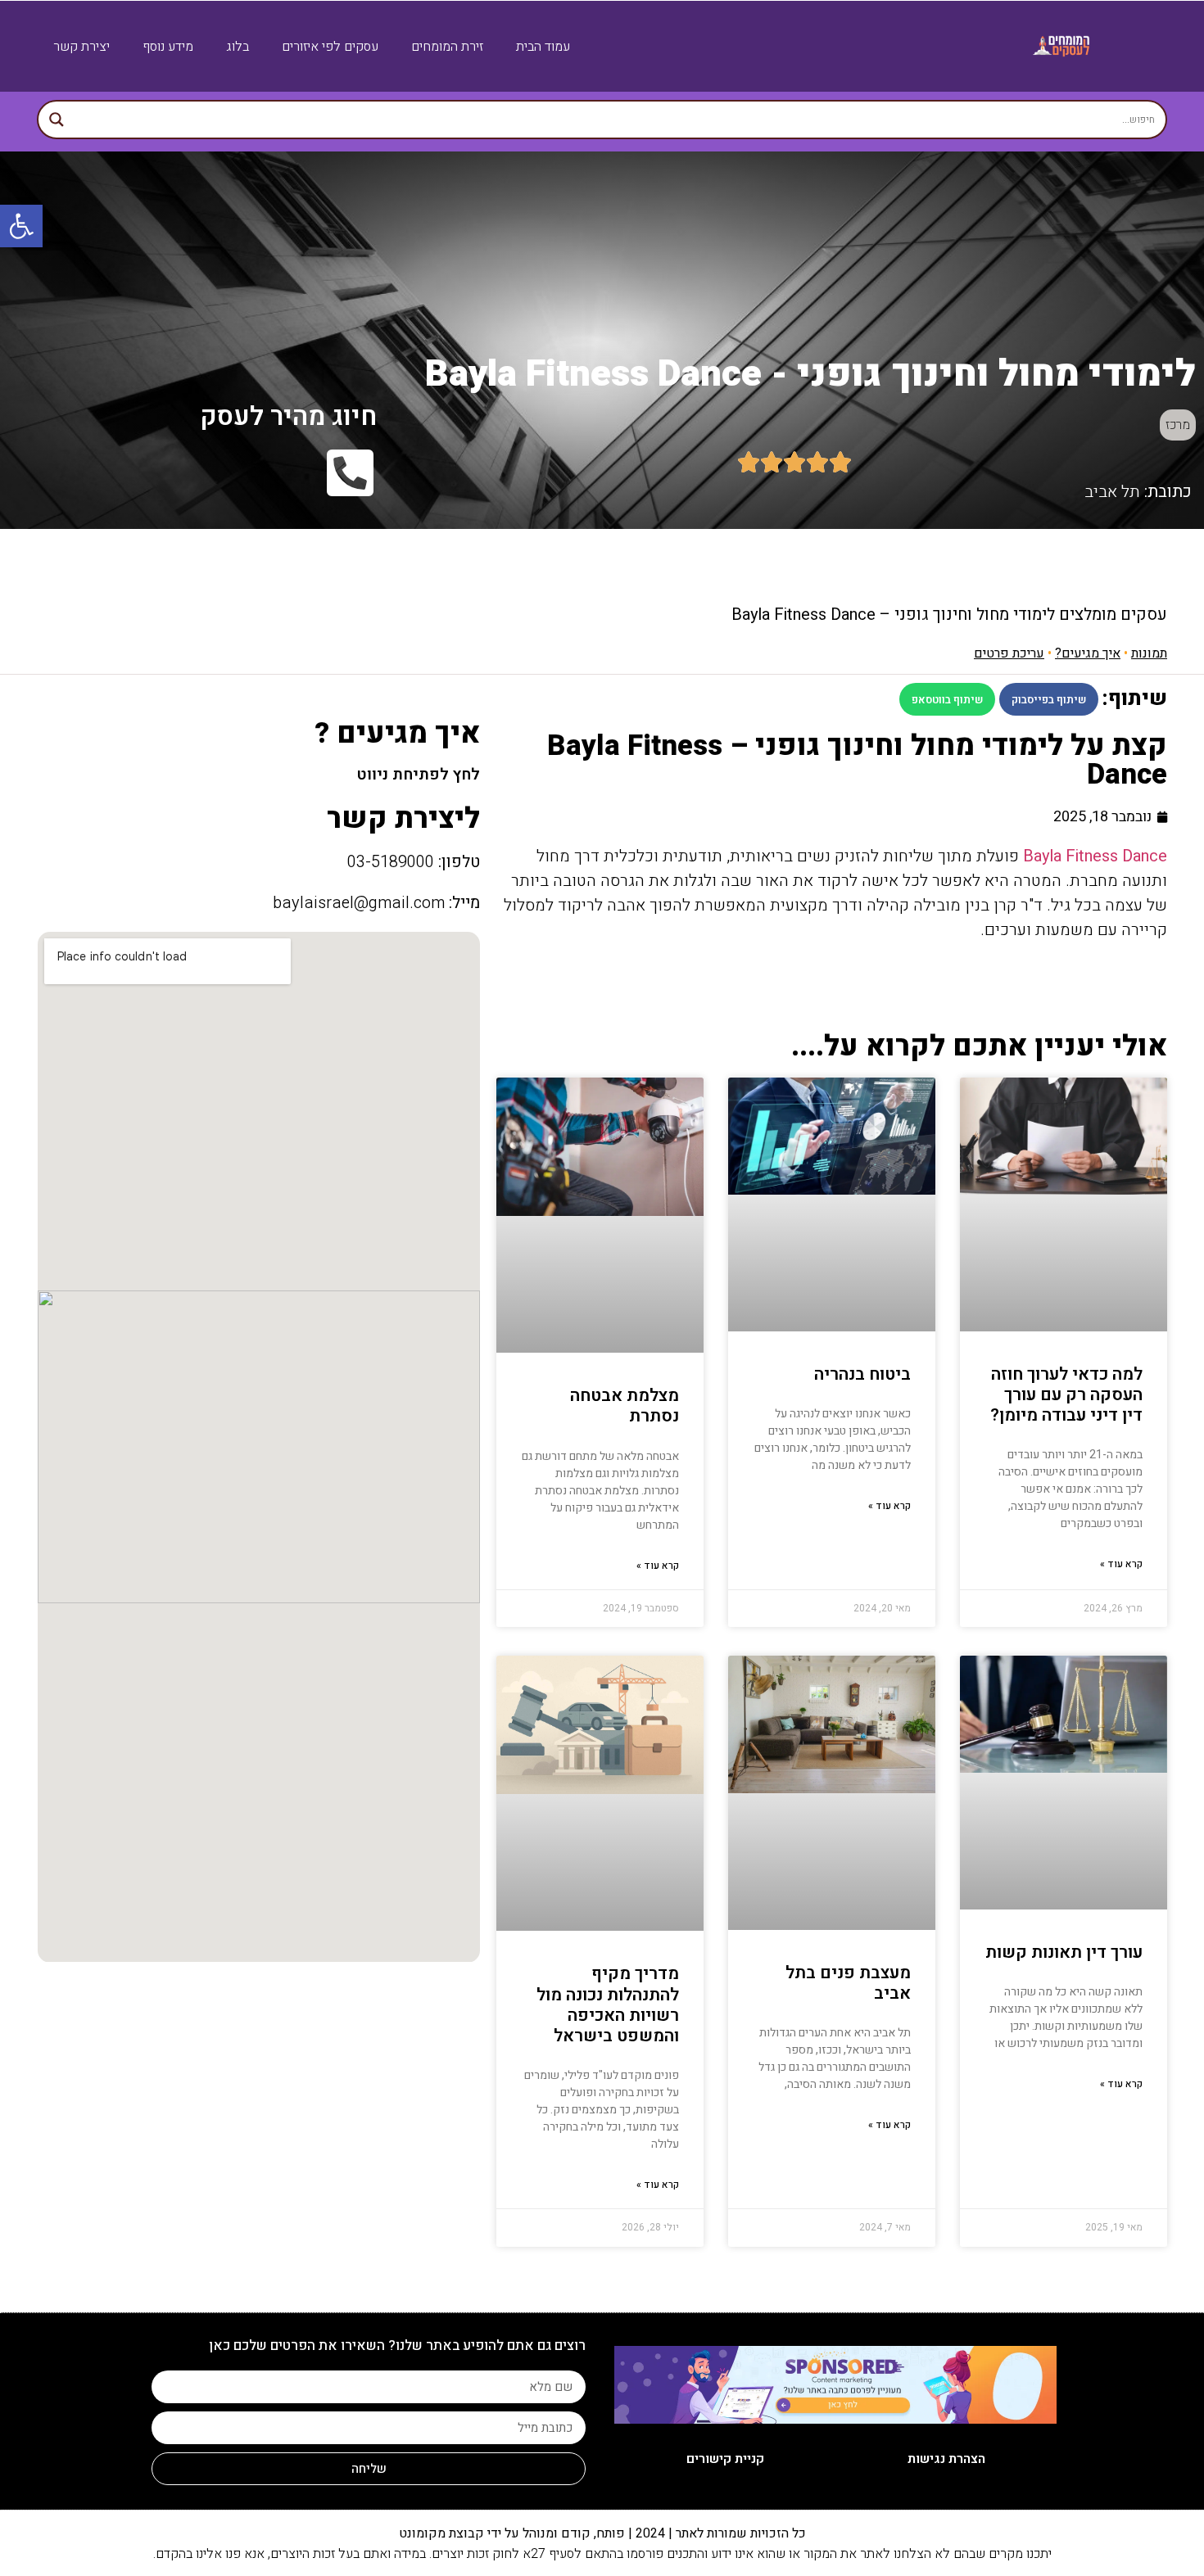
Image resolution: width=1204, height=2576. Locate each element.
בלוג (238, 47)
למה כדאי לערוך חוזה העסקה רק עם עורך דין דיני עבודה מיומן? (1066, 1395)
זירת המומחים (447, 47)
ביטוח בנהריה (862, 1374)
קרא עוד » (1121, 1564)
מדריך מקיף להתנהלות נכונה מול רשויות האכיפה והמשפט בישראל (608, 2005)
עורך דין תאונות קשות (1064, 1952)
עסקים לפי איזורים (330, 47)
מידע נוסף (168, 47)
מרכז (1178, 425)
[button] (1049, 699)
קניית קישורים (725, 2459)
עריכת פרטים (1009, 653)
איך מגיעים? (1088, 653)
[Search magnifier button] (57, 120)
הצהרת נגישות (946, 2459)
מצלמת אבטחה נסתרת (625, 1406)
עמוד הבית (543, 47)
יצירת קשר (81, 47)
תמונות (1149, 653)
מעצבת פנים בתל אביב (848, 1983)
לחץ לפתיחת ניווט (418, 775)
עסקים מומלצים (1113, 615)
